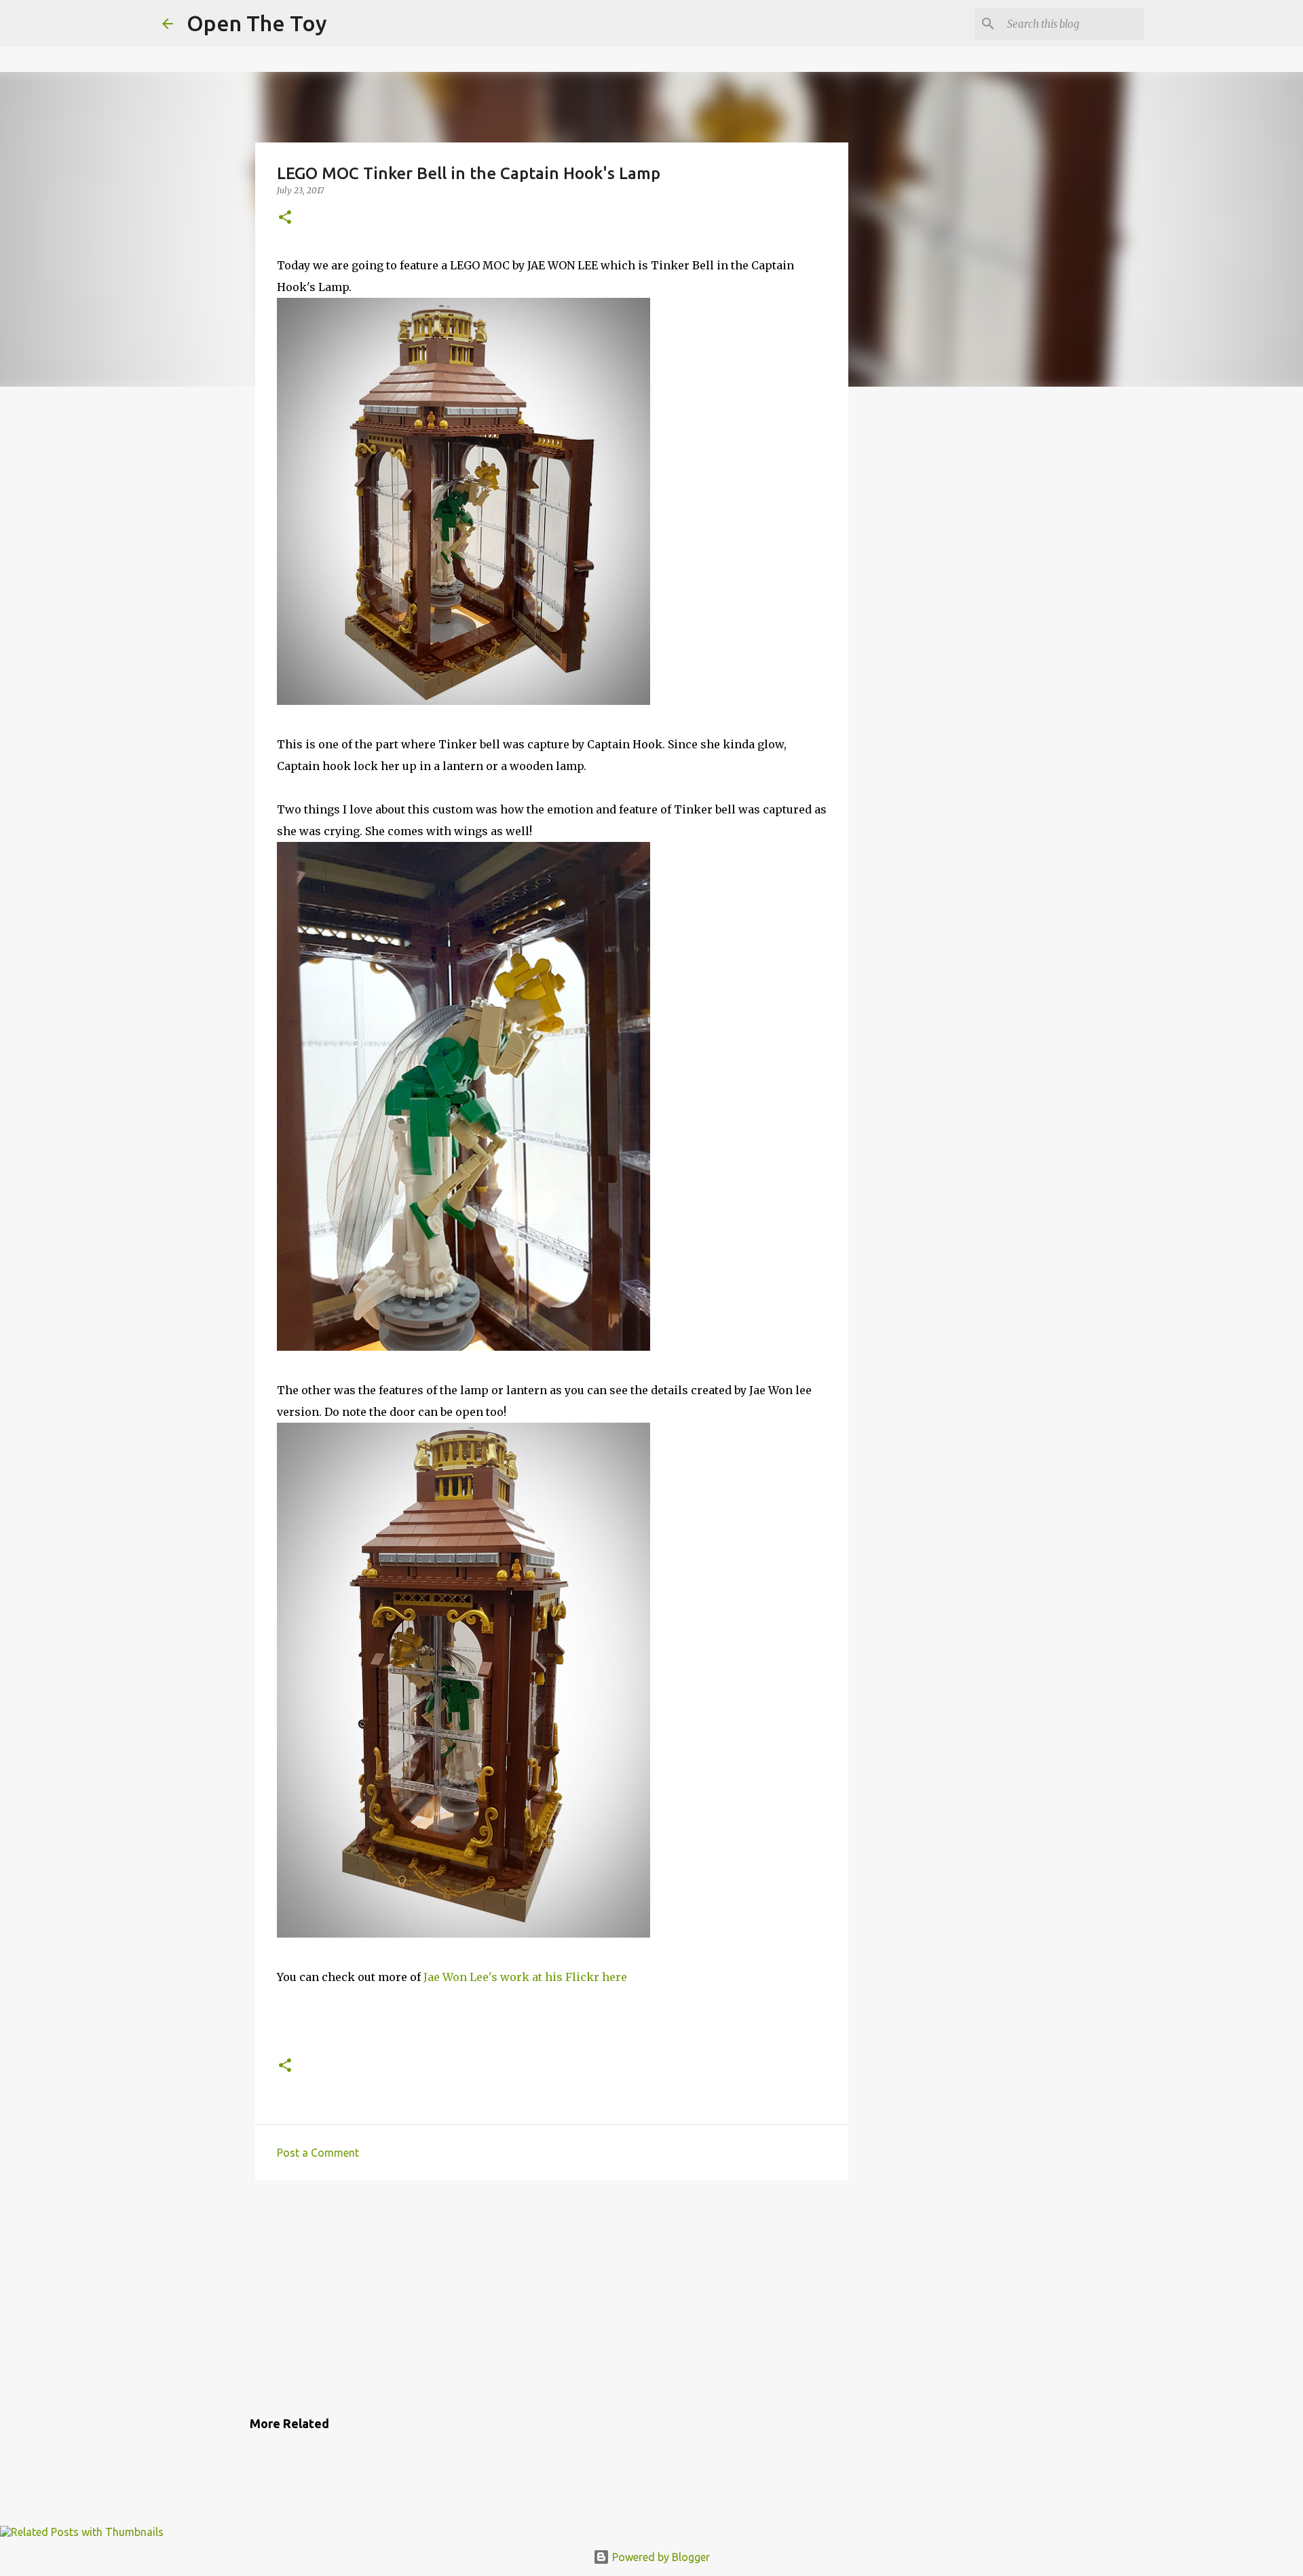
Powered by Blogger (660, 2557)
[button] (285, 218)
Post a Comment (318, 2153)
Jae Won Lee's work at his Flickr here (525, 1977)
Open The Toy (257, 23)
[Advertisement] (552, 2296)
